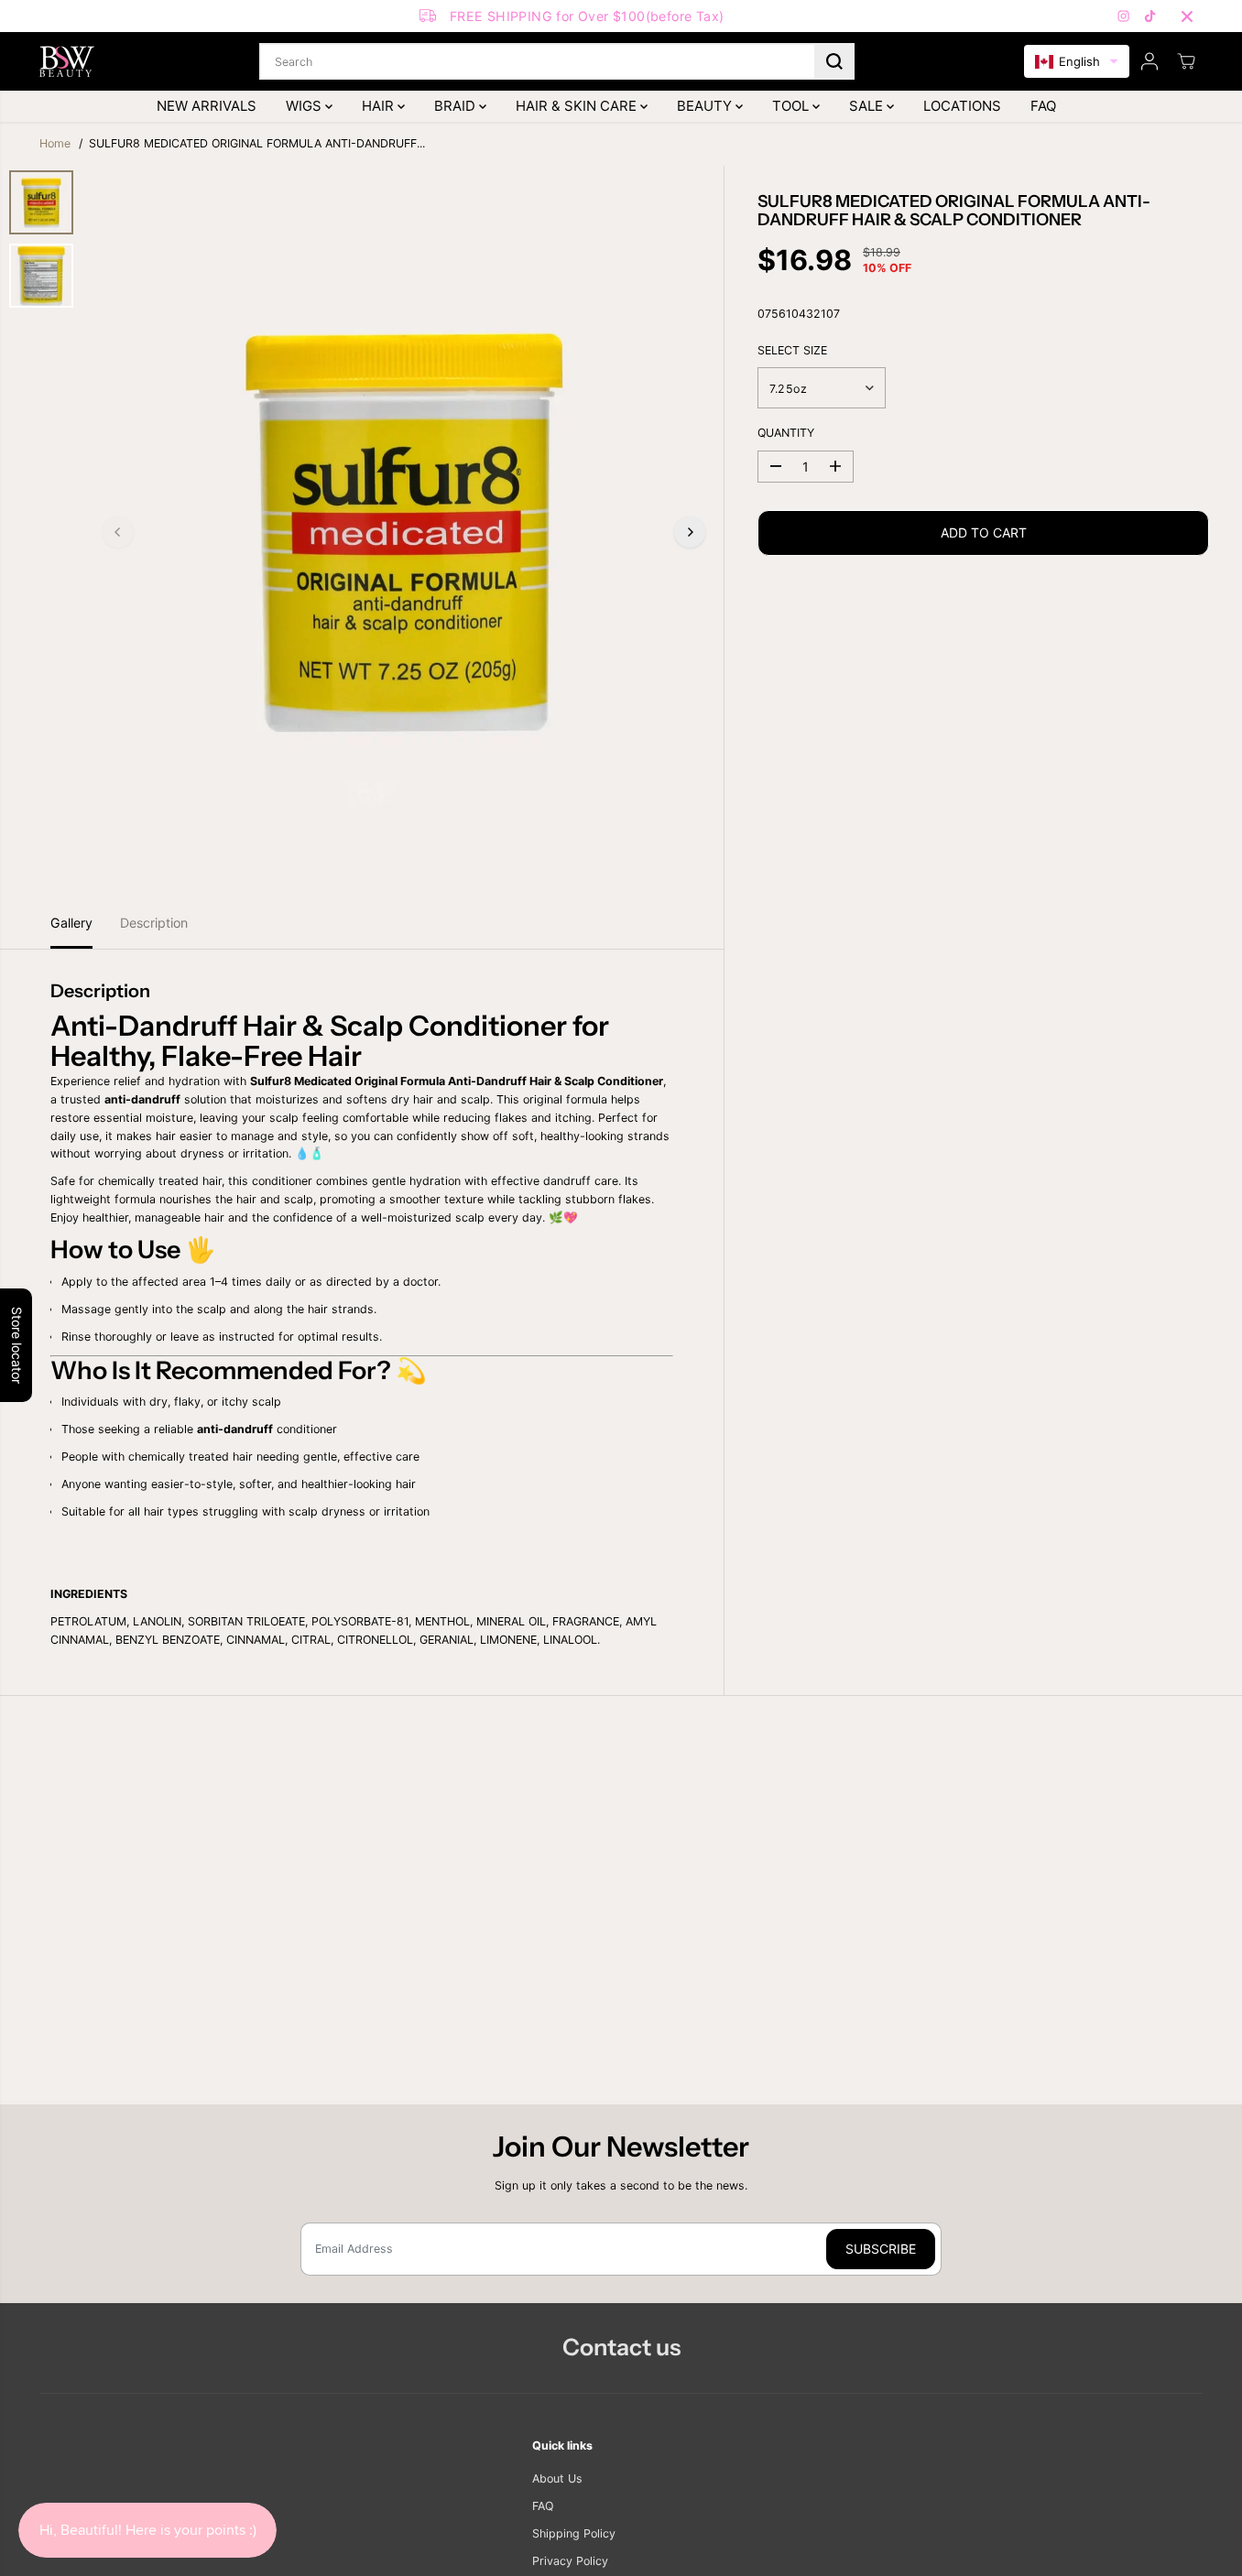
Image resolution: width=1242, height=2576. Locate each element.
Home (55, 143)
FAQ (1043, 106)
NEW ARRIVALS (207, 106)
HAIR (380, 106)
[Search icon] (834, 61)
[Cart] (1186, 61)
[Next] (690, 532)
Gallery (71, 923)
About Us (557, 2478)
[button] (1077, 62)
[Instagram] (1124, 16)
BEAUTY (706, 106)
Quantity (786, 432)
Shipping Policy (574, 2533)
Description (154, 923)
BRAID (457, 106)
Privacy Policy (570, 2561)
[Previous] (118, 532)
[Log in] (1149, 61)
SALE (868, 106)
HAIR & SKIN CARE (578, 106)
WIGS (305, 106)
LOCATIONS (962, 106)
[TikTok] (1150, 16)
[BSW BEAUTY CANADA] (67, 61)
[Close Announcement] (1187, 16)
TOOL (792, 106)
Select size (792, 349)
